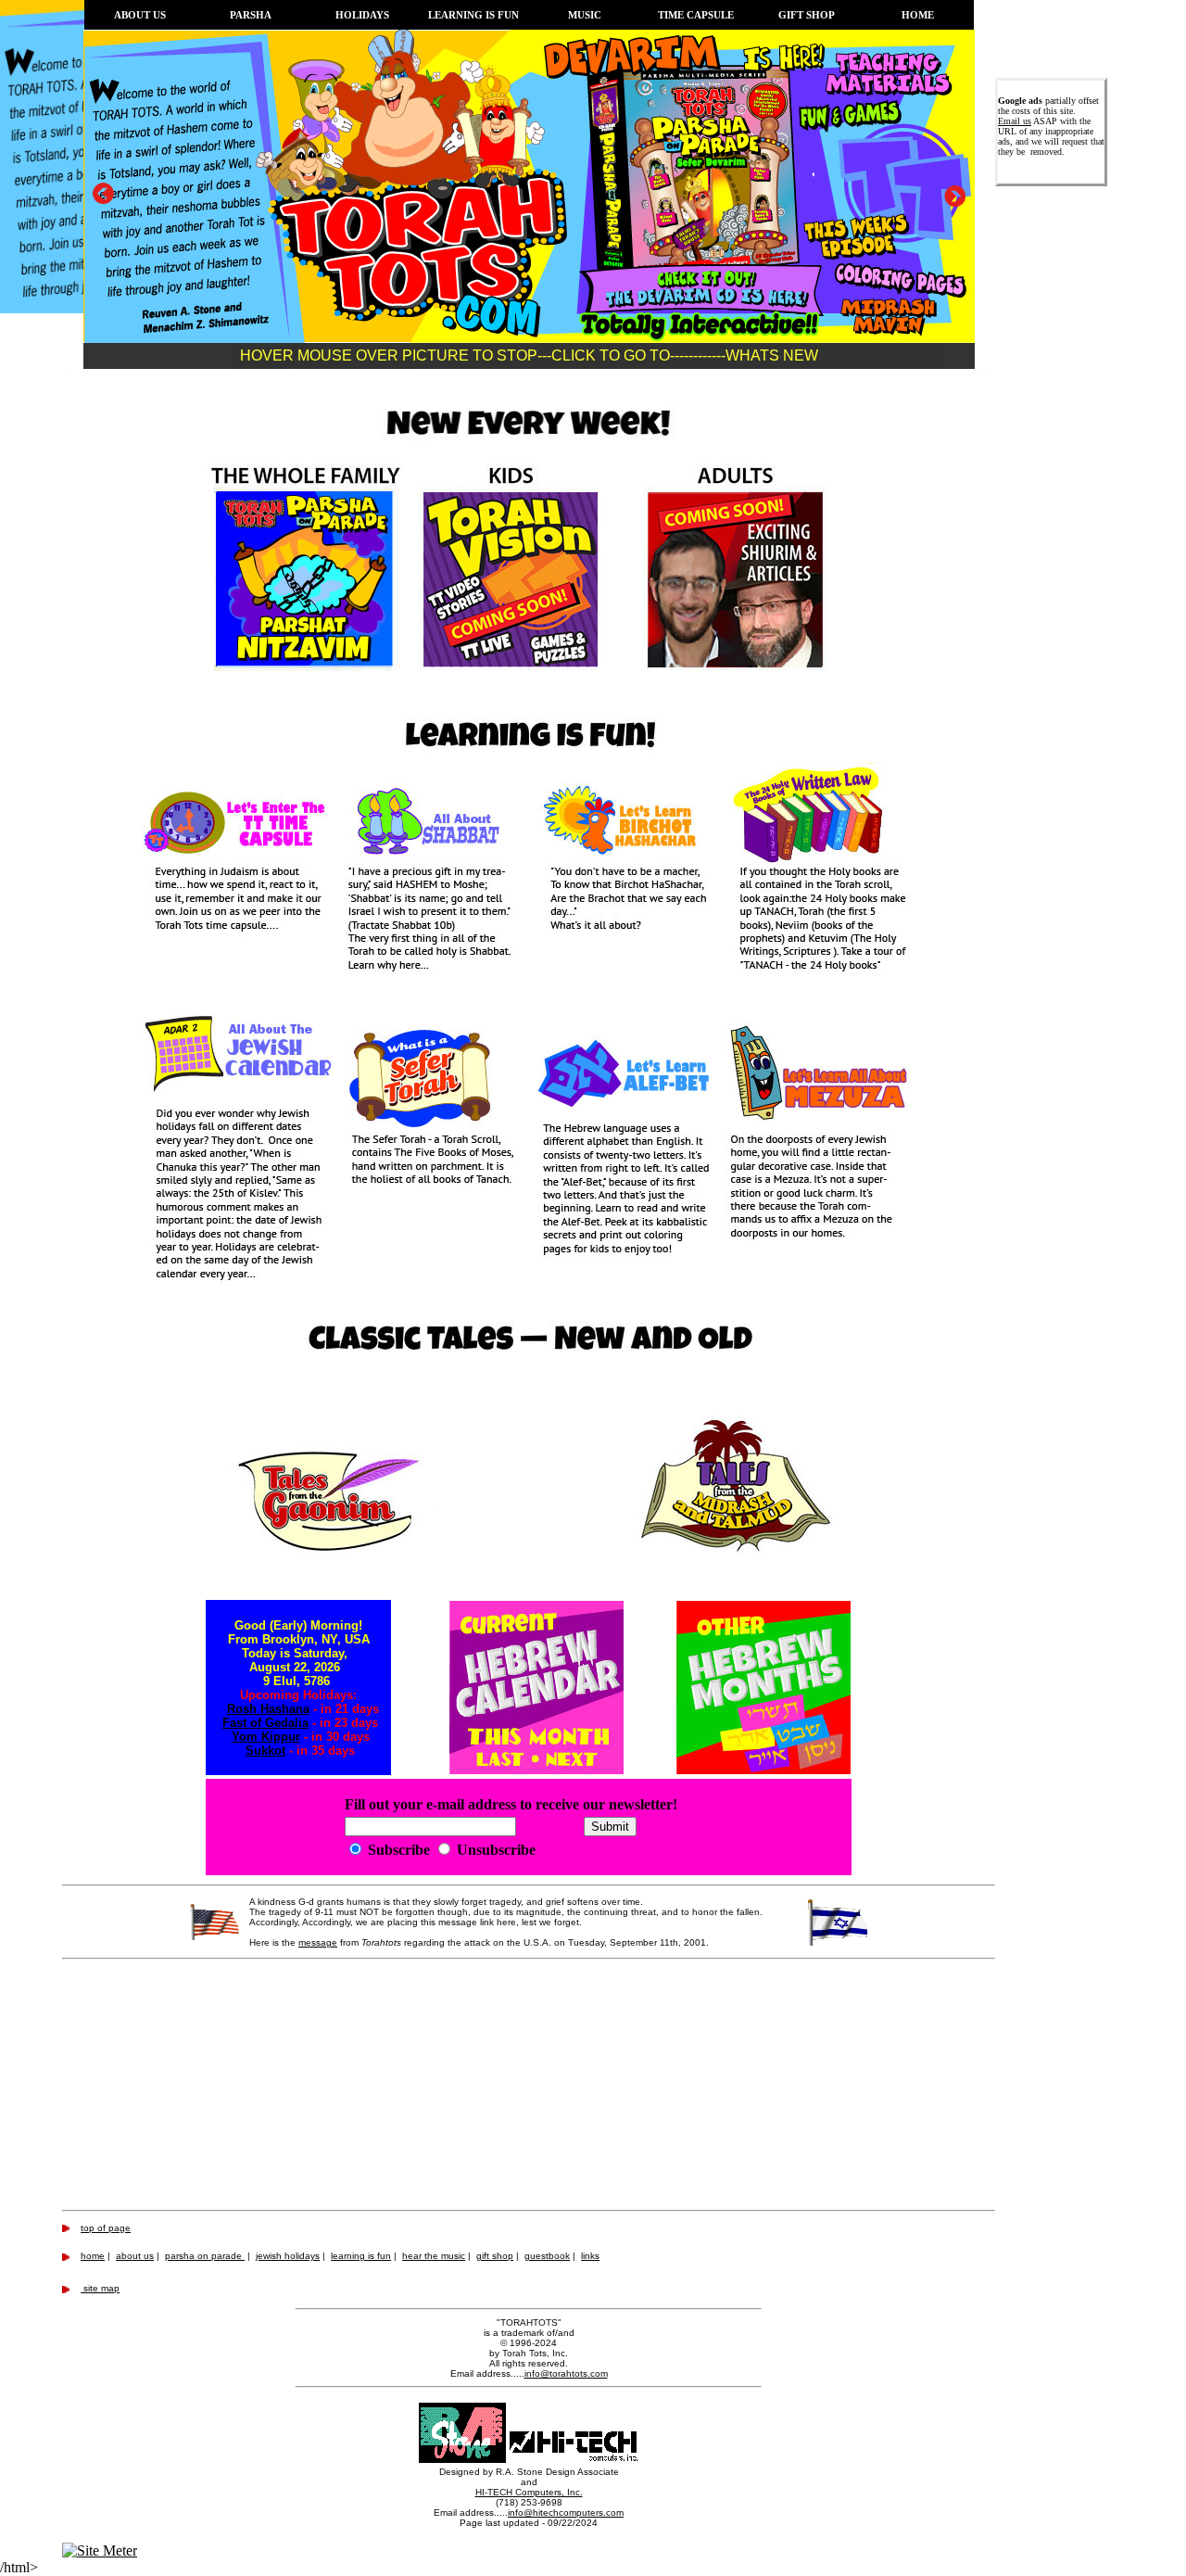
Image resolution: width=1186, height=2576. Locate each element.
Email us (1015, 121)
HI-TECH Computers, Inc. (529, 2492)
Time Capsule (696, 15)
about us (135, 2256)
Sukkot (265, 1751)
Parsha (251, 15)
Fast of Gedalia (265, 1723)
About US (140, 15)
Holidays (362, 15)
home (93, 2256)
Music (585, 15)
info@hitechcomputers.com (566, 2513)
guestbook (547, 2256)
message (318, 1942)
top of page (106, 2228)
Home (918, 15)
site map (100, 2288)
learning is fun (361, 2256)
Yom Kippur (266, 1737)
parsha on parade (205, 2256)
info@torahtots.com (566, 2373)
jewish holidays (288, 2256)
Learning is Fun (473, 15)
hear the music (434, 2256)
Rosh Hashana (268, 1709)
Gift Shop (807, 15)
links (590, 2256)
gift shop (495, 2256)
